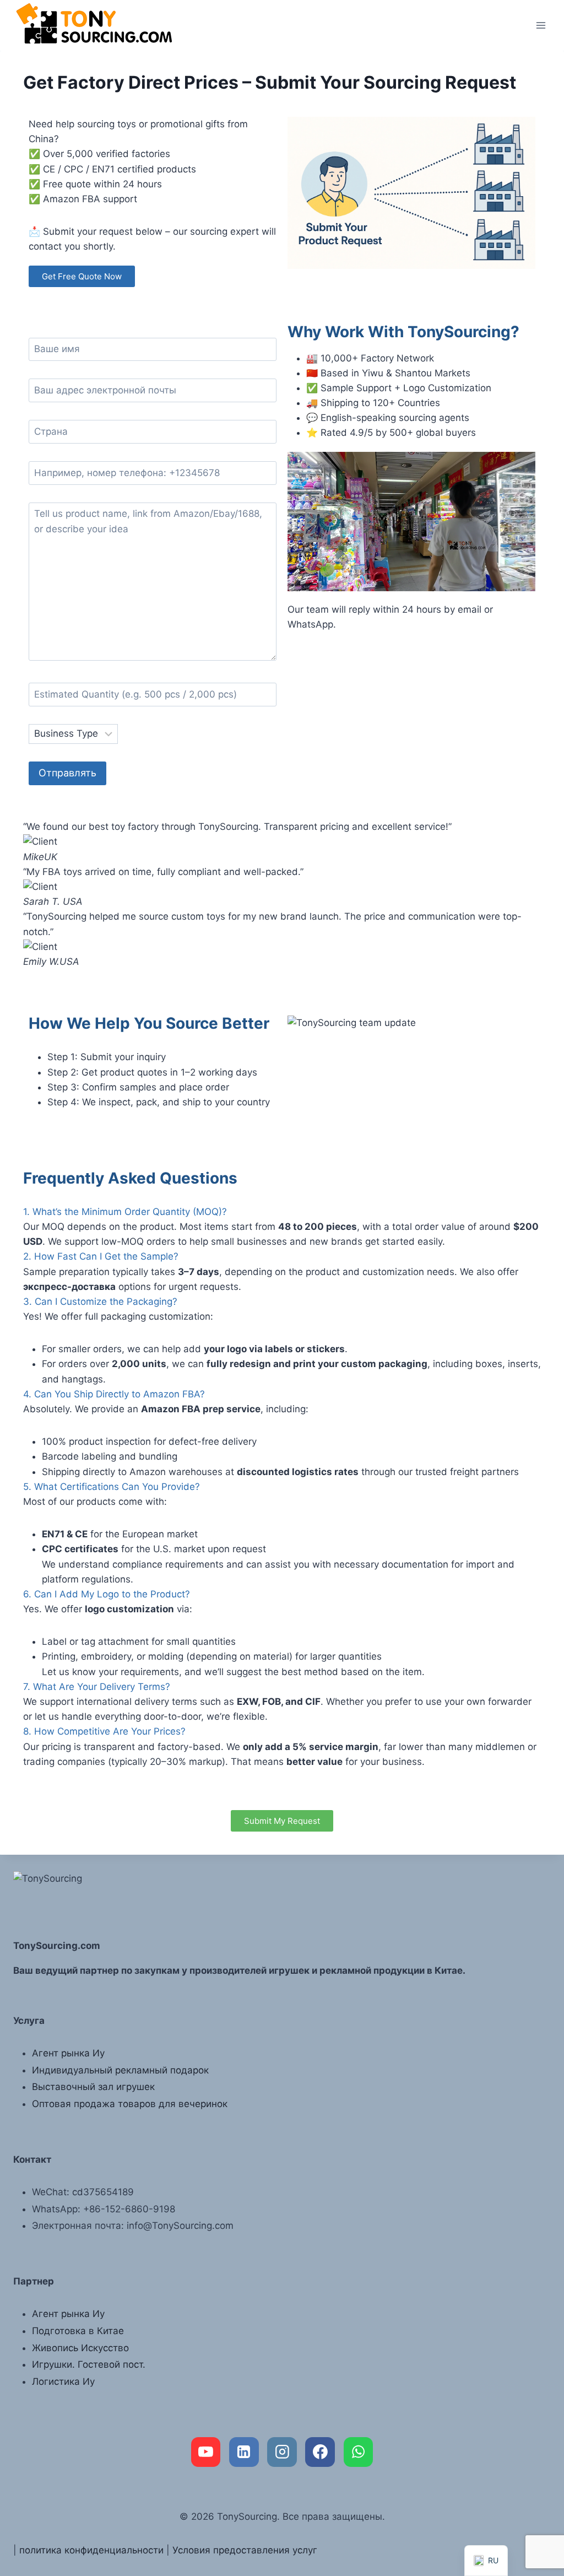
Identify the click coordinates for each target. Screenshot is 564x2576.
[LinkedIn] (244, 2452)
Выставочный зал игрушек (93, 2087)
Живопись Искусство (80, 2348)
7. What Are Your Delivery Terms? (97, 1687)
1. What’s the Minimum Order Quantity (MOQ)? (125, 1212)
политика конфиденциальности (91, 2550)
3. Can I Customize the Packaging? (100, 1301)
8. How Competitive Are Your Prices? (104, 1731)
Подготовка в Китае (78, 2331)
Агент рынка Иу (68, 2053)
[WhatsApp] (359, 2452)
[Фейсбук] (320, 2452)
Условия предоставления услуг (245, 2550)
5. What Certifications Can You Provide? (112, 1487)
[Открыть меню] (541, 25)
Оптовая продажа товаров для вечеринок (130, 2104)
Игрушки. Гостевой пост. (89, 2364)
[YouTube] (206, 2452)
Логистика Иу (63, 2381)
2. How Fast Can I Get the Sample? (101, 1256)
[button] (282, 977)
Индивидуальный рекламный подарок (120, 2070)
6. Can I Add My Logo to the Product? (107, 1594)
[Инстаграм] (282, 2452)
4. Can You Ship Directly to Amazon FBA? (114, 1394)
